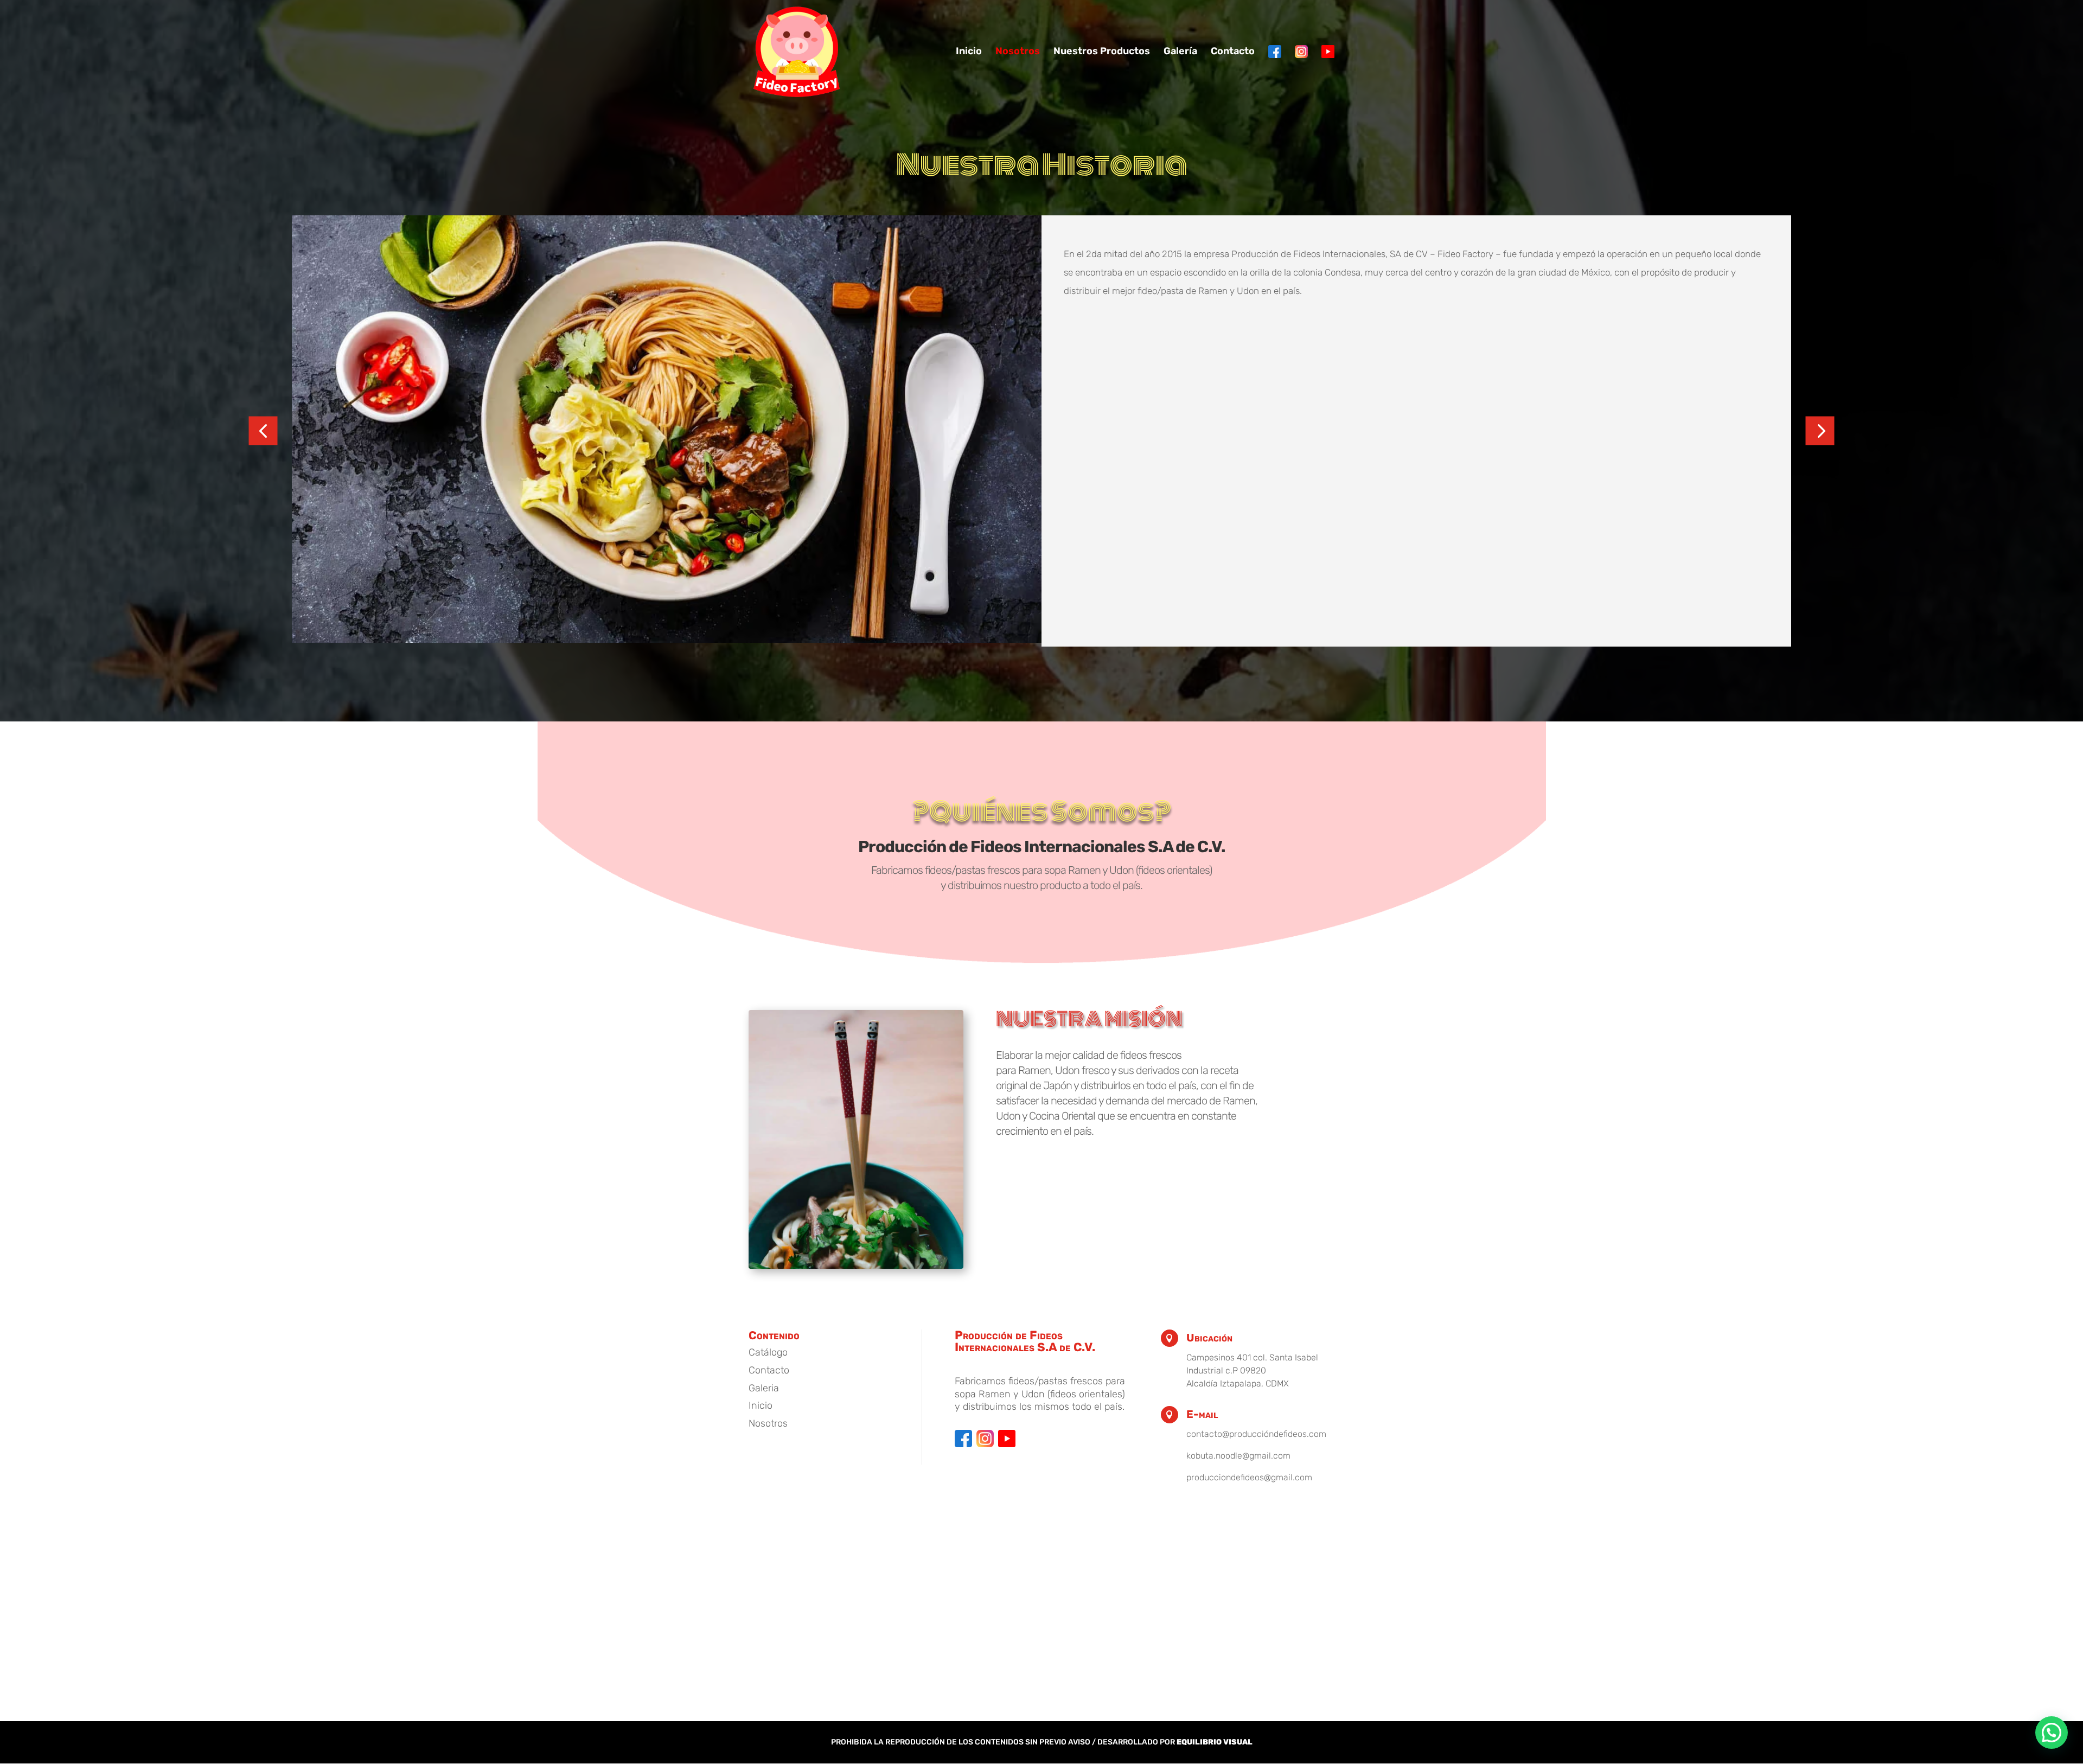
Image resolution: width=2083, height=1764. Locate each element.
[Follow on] (963, 1439)
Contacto (1233, 52)
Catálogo (768, 1352)
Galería (1180, 52)
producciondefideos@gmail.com (1249, 1477)
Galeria (764, 1388)
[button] (263, 431)
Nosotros (1018, 52)
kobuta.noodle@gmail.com (1238, 1456)
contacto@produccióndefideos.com (1256, 1434)
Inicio (969, 52)
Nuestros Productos (1102, 52)
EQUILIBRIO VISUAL (1215, 1742)
